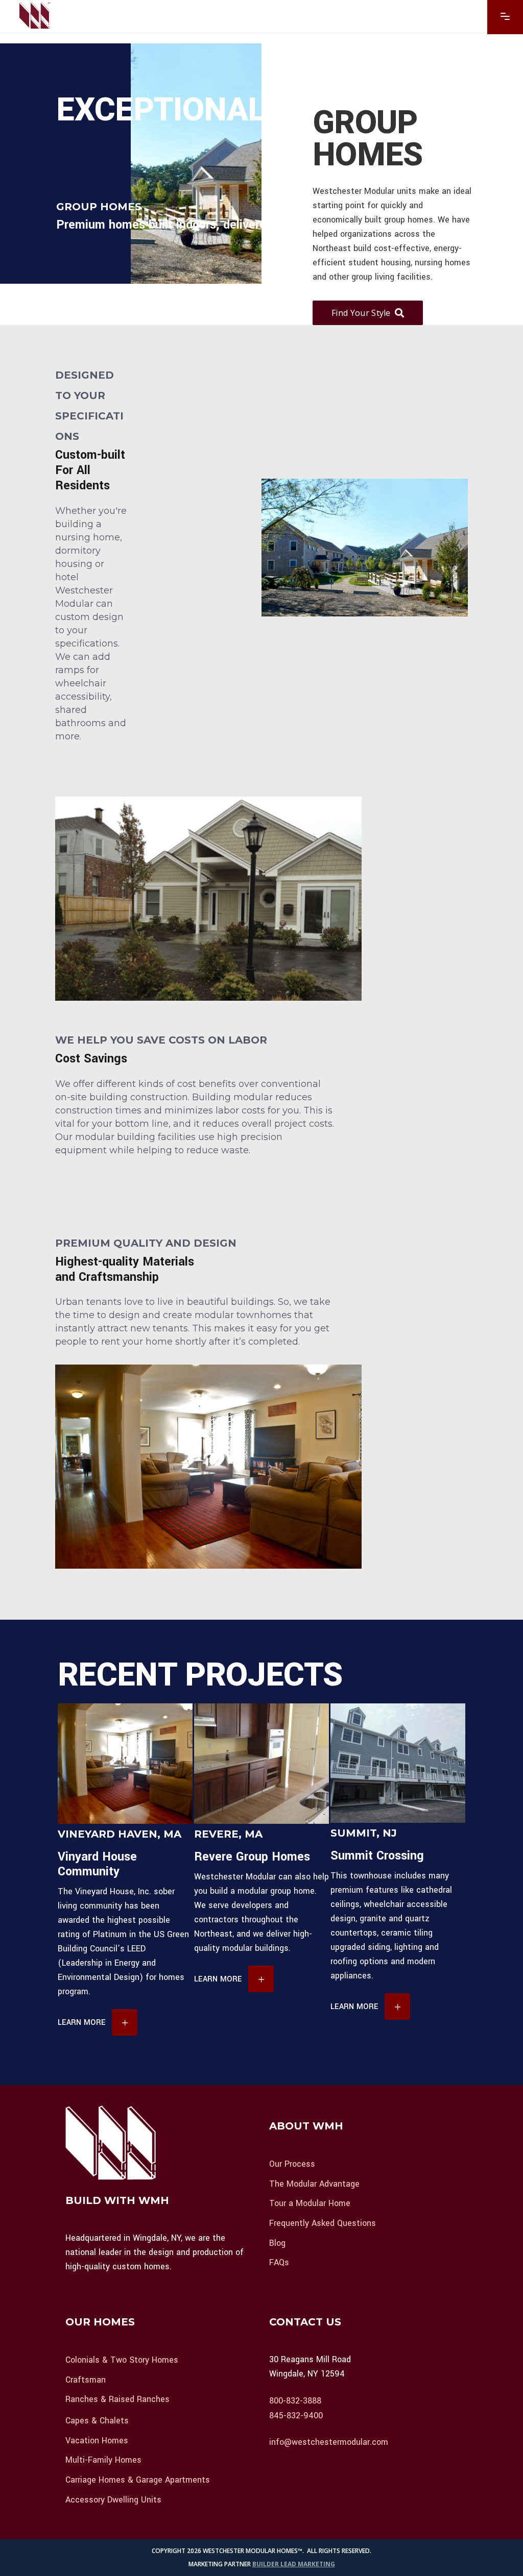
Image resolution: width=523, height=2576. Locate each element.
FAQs (279, 2262)
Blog (277, 2243)
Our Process (292, 2164)
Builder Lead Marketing (294, 2564)
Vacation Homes (97, 2440)
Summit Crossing (377, 1856)
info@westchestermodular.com (329, 2442)
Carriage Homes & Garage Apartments (138, 2480)
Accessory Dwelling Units (113, 2499)
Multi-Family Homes (103, 2460)
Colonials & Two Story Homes (122, 2360)
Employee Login (304, 2469)
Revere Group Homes (252, 1857)
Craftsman (86, 2379)
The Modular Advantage (314, 2183)
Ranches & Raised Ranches (117, 2399)
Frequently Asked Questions (323, 2223)
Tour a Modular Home (310, 2203)
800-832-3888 (295, 2401)
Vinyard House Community (97, 1864)
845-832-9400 (296, 2415)
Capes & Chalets (97, 2421)
